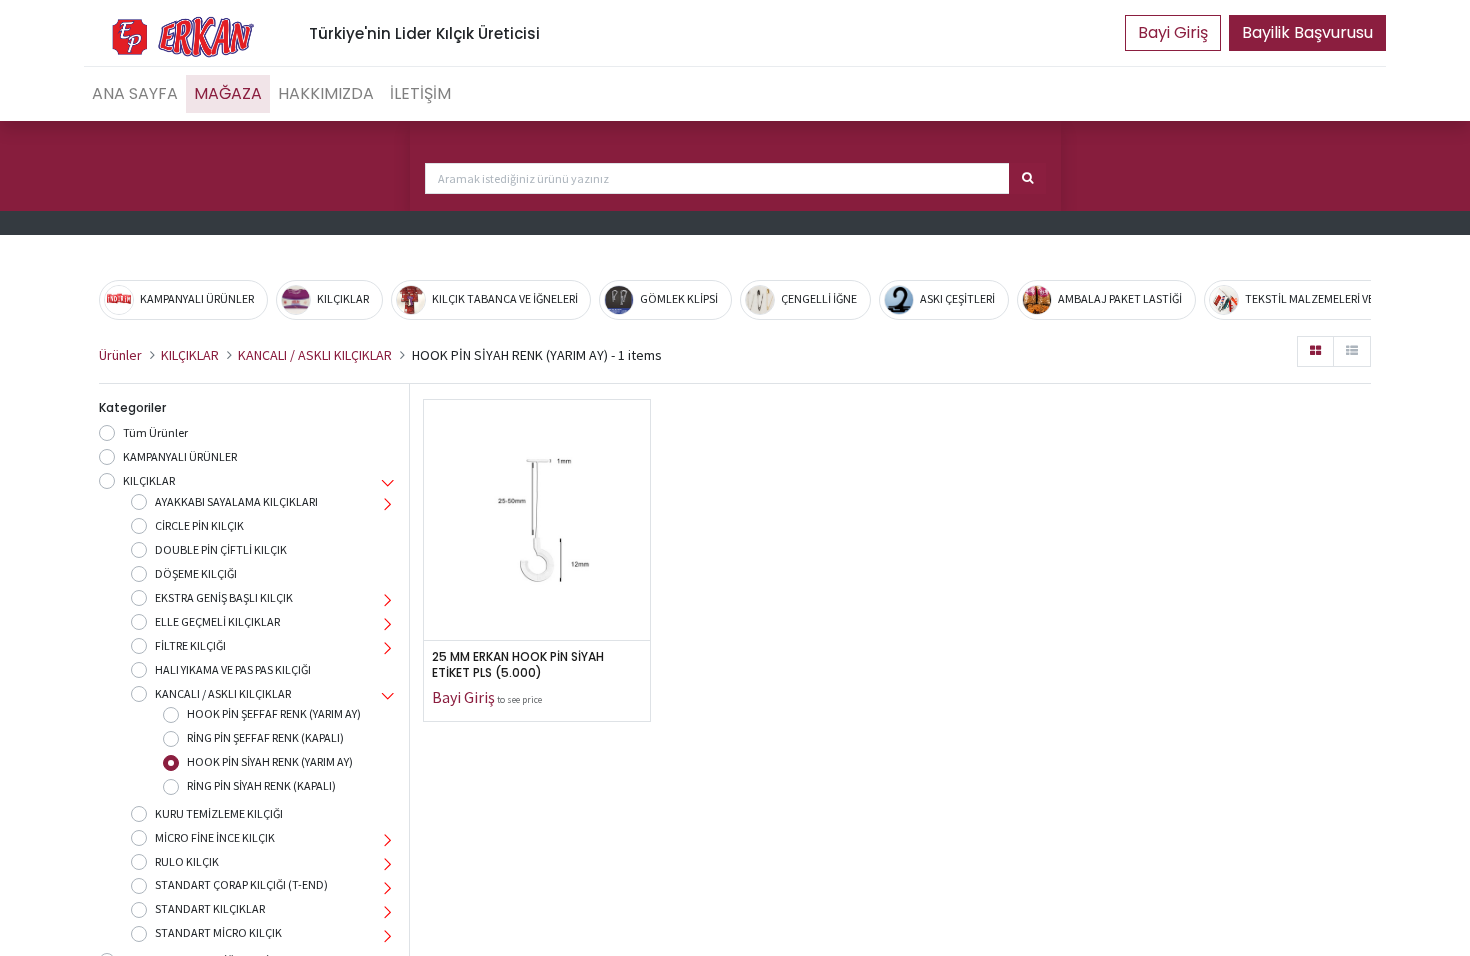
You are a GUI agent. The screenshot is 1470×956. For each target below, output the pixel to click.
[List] (1352, 351)
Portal (1173, 33)
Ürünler (120, 355)
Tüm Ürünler (155, 432)
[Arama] (1027, 178)
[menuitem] (135, 94)
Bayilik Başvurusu (1307, 32)
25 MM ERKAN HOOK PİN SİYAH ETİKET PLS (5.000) (521, 665)
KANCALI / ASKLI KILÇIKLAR (315, 355)
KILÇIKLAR (190, 355)
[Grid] (1315, 351)
